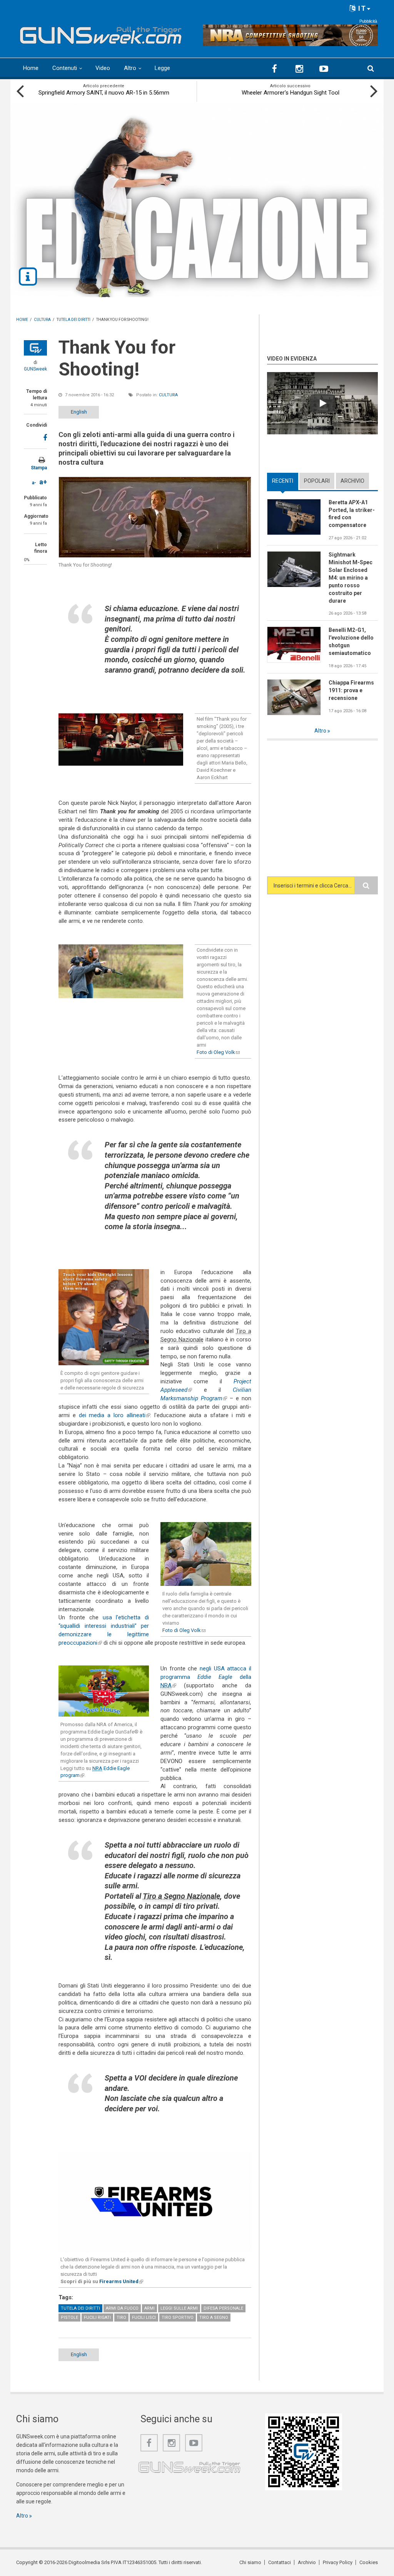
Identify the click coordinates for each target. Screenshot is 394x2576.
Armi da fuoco (122, 2308)
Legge (162, 68)
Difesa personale (223, 2308)
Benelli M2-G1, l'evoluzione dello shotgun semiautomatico (351, 642)
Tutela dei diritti (80, 2308)
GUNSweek (35, 369)
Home (31, 68)
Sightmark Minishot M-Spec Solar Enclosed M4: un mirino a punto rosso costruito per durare (351, 578)
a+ (43, 482)
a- (34, 483)
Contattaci (280, 2562)
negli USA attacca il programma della (206, 1677)
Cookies (369, 2562)
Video (103, 68)
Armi (149, 2308)
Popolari (317, 481)
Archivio (352, 481)
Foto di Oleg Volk (218, 1052)
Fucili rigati (97, 2318)
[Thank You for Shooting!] (155, 517)
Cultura (168, 395)
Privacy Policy (338, 2562)
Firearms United (121, 2281)
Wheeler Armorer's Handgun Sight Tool (290, 93)
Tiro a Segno (214, 2318)
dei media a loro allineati (114, 1415)
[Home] (101, 33)
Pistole (69, 2318)
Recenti (285, 481)
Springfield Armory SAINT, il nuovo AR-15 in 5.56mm (104, 93)
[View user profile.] (35, 348)
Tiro (121, 2318)
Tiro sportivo (178, 2318)
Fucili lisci (144, 2318)
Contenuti (65, 68)
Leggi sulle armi (179, 2308)
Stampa (39, 468)
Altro (130, 68)
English (79, 412)
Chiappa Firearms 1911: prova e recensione (351, 690)
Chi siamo (250, 2562)
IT (361, 8)
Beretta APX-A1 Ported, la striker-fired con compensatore (352, 514)
